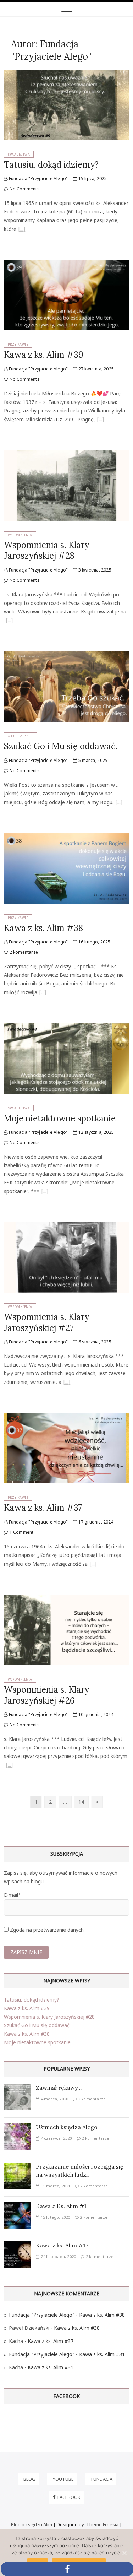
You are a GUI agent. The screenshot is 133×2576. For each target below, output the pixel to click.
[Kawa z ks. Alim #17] (17, 2245)
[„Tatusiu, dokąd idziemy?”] (22, 230)
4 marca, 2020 (54, 2099)
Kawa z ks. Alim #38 (43, 928)
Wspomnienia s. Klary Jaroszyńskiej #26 (46, 1695)
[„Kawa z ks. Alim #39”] (100, 420)
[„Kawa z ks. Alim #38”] (43, 993)
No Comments (24, 189)
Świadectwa (19, 154)
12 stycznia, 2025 (95, 1132)
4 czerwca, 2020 (56, 2138)
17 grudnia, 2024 (95, 1522)
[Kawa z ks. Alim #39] (66, 264)
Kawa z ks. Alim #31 (102, 2354)
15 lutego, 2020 (55, 2217)
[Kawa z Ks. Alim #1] (17, 2206)
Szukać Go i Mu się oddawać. (61, 746)
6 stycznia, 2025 (94, 1342)
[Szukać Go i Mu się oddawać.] (66, 656)
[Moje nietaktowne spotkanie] (66, 1027)
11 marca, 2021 (55, 2186)
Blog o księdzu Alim (32, 2524)
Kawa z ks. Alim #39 (44, 355)
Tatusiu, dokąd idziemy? (51, 165)
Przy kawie (18, 344)
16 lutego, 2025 (94, 942)
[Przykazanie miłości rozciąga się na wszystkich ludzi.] (17, 2167)
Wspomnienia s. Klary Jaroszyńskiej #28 (46, 550)
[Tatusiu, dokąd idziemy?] (66, 74)
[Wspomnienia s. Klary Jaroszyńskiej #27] (66, 1226)
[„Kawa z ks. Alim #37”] (93, 1565)
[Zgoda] (124, 2553)
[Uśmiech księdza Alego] (17, 2127)
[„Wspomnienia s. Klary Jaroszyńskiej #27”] (67, 1383)
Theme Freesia (102, 2524)
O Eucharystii (20, 736)
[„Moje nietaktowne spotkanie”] (45, 1192)
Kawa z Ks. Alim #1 (61, 2206)
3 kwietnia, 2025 (94, 570)
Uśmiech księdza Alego (67, 2127)
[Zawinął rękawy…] (17, 2088)
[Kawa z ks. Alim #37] (66, 1417)
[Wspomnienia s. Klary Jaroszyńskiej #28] (66, 454)
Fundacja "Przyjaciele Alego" (38, 178)
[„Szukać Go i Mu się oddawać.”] (119, 803)
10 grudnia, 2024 (95, 1714)
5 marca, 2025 (92, 760)
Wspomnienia (20, 535)
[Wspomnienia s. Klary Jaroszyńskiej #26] (66, 1599)
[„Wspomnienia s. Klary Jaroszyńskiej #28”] (9, 621)
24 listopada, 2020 (58, 2256)
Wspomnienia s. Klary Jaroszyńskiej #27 (46, 1322)
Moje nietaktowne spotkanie (60, 1118)
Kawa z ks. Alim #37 (43, 1508)
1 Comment (21, 1532)
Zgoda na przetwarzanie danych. (47, 1930)
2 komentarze (23, 952)
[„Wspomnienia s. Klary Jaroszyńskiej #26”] (9, 1766)
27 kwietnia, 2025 (95, 369)
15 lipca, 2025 (92, 178)
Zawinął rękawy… (59, 2088)
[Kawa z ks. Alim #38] (66, 837)
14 (83, 1802)
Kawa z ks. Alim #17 (62, 2245)
